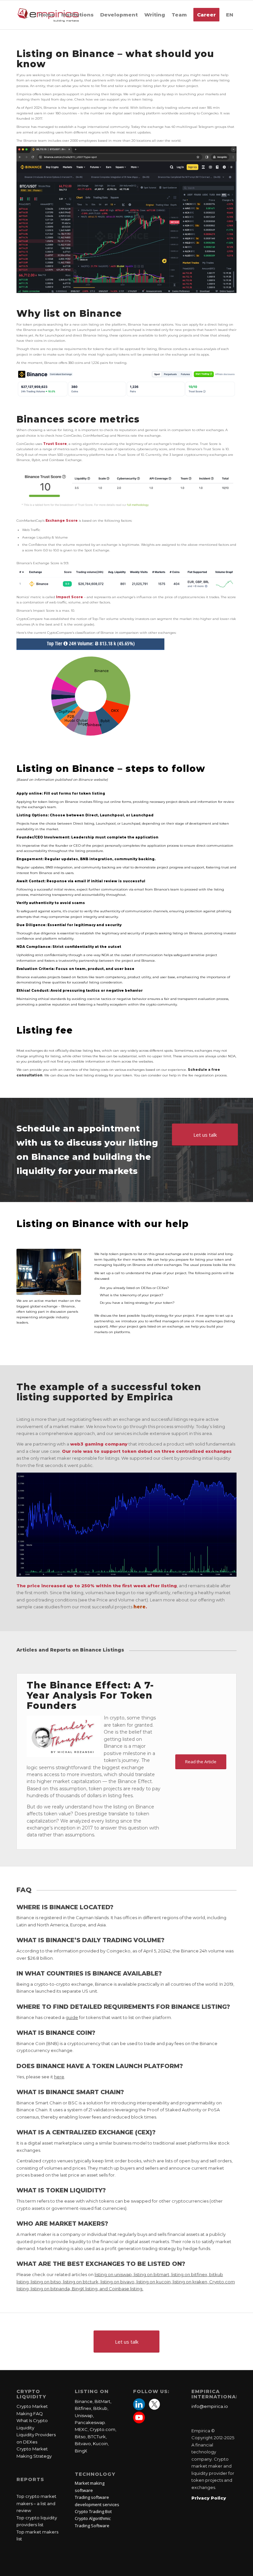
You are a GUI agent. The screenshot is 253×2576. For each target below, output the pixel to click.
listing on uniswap (113, 2274)
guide (72, 2017)
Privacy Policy (209, 2498)
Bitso (80, 2437)
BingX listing (85, 2289)
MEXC (81, 2429)
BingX (81, 2451)
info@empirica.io (210, 2406)
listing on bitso (46, 2282)
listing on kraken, (191, 2282)
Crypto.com (102, 2429)
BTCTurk (97, 2437)
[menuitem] (47, 15)
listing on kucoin (154, 2282)
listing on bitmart (152, 2274)
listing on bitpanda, (51, 2289)
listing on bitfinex (189, 2274)
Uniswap (84, 2415)
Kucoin (100, 2444)
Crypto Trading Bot (93, 2511)
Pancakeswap (90, 2422)
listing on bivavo (117, 2282)
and (104, 2289)
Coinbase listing (126, 2289)
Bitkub (100, 2408)
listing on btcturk (81, 2282)
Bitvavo (83, 2444)
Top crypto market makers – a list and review (36, 2503)
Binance (84, 2401)
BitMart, (103, 2401)
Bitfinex (83, 2408)
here (140, 1607)
